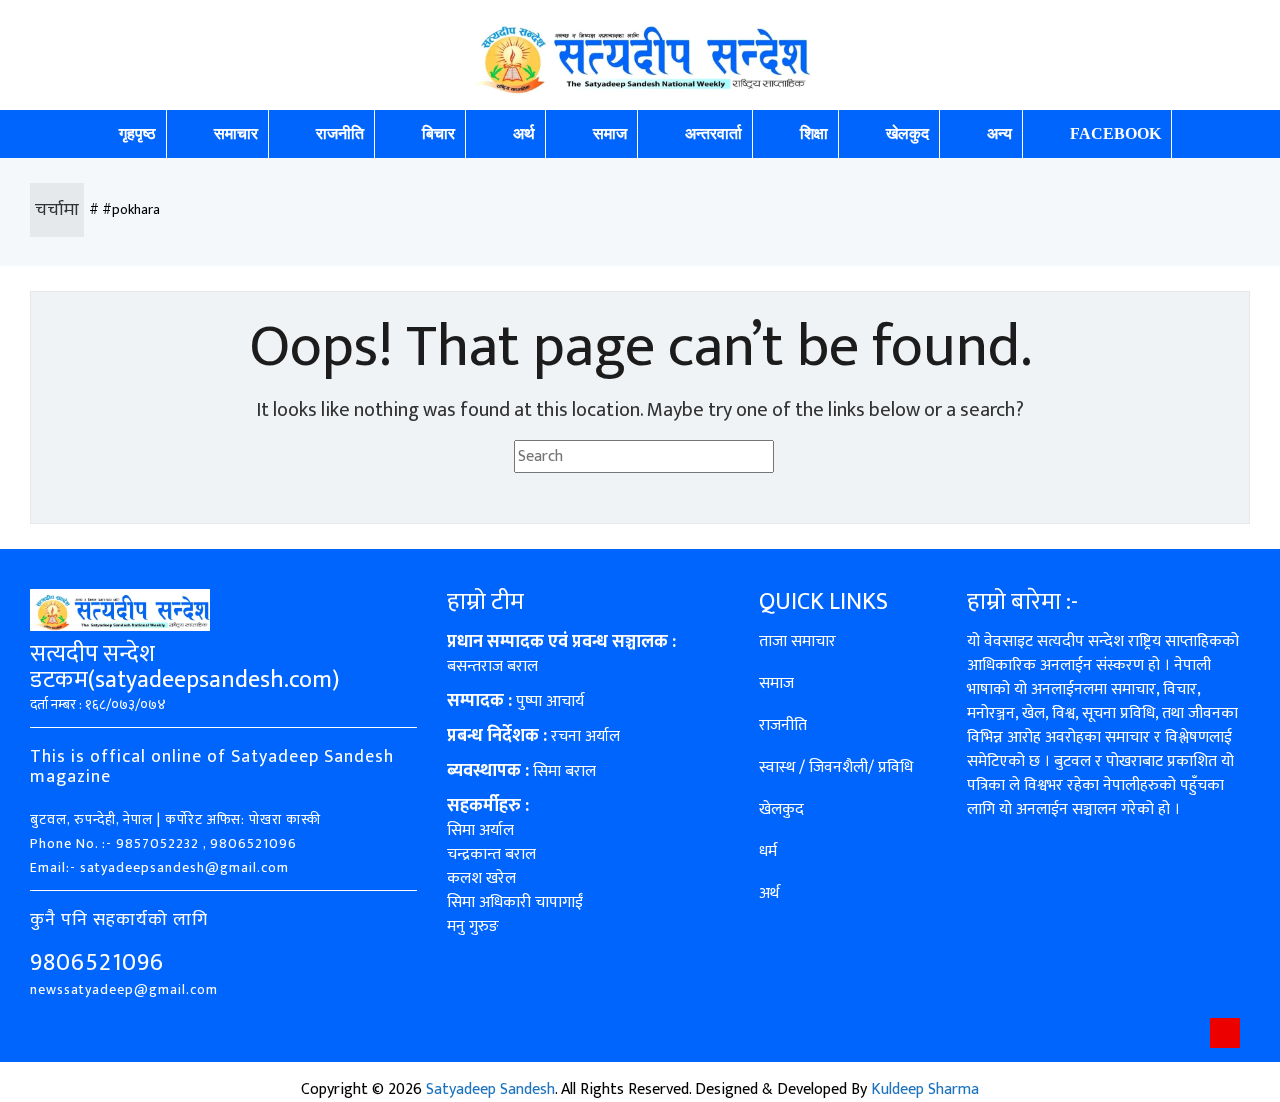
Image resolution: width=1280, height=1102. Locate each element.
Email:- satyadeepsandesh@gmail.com (159, 867)
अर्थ (524, 133)
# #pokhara (124, 209)
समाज (610, 133)
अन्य (999, 133)
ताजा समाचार (797, 641)
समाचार (236, 133)
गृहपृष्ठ (137, 133)
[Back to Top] (1225, 1033)
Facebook (1115, 133)
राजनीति (340, 133)
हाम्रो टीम (485, 602)
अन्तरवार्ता (713, 133)
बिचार (438, 133)
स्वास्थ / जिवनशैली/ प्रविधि (836, 767)
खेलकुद (907, 133)
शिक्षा (814, 133)
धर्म (768, 851)
